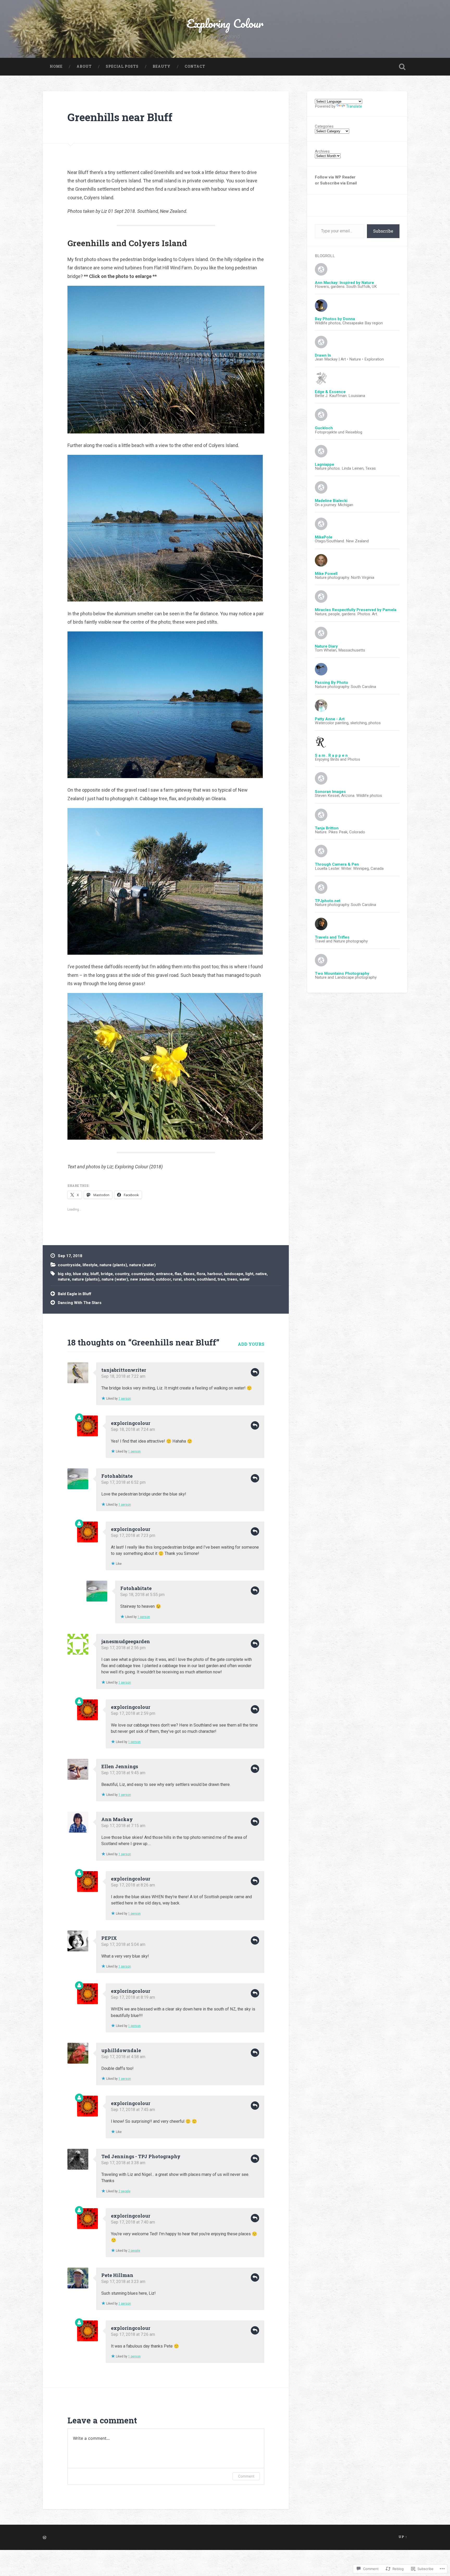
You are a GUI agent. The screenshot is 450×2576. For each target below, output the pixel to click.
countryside (69, 1265)
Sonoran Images (330, 792)
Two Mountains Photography (342, 973)
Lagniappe (324, 464)
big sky (64, 1274)
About (84, 66)
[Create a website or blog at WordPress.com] (45, 2538)
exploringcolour (131, 1423)
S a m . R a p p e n (331, 755)
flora (201, 1274)
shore (189, 1279)
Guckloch (324, 428)
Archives (322, 151)
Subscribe (383, 231)
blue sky (81, 1274)
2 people (124, 2191)
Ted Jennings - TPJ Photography (141, 2156)
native (261, 1274)
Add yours (251, 1344)
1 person (125, 1399)
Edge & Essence (330, 392)
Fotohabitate (117, 1476)
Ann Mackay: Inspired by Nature (344, 283)
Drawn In (323, 355)
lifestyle (90, 1265)
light (249, 1274)
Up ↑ (403, 2537)
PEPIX (109, 1938)
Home (56, 66)
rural (177, 1279)
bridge (107, 1274)
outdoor (163, 1279)
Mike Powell (326, 574)
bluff (95, 1274)
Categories (324, 126)
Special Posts (122, 66)
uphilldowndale (121, 2050)
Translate (354, 106)
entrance (164, 1274)
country (122, 1274)
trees (232, 1279)
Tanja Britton (327, 828)
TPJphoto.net (328, 901)
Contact (195, 66)
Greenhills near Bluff (120, 117)
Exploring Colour (225, 23)
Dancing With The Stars (80, 1303)
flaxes (189, 1274)
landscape (234, 1274)
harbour (215, 1274)
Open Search (402, 67)
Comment (246, 2476)
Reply (255, 1372)
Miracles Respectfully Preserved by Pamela (356, 610)
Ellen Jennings (120, 1766)
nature (64, 1279)
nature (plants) (113, 1265)
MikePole (324, 537)
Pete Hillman (117, 2275)
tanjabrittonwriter (124, 1370)
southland (206, 1279)
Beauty (162, 66)
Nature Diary (326, 646)
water (245, 1279)
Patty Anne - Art (330, 719)
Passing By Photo (332, 682)
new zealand (142, 1279)
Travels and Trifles (332, 937)
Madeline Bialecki (331, 501)
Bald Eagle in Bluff (74, 1294)
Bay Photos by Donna (335, 319)
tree (221, 1279)
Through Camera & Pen (337, 864)
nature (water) (142, 1265)
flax (178, 1274)
